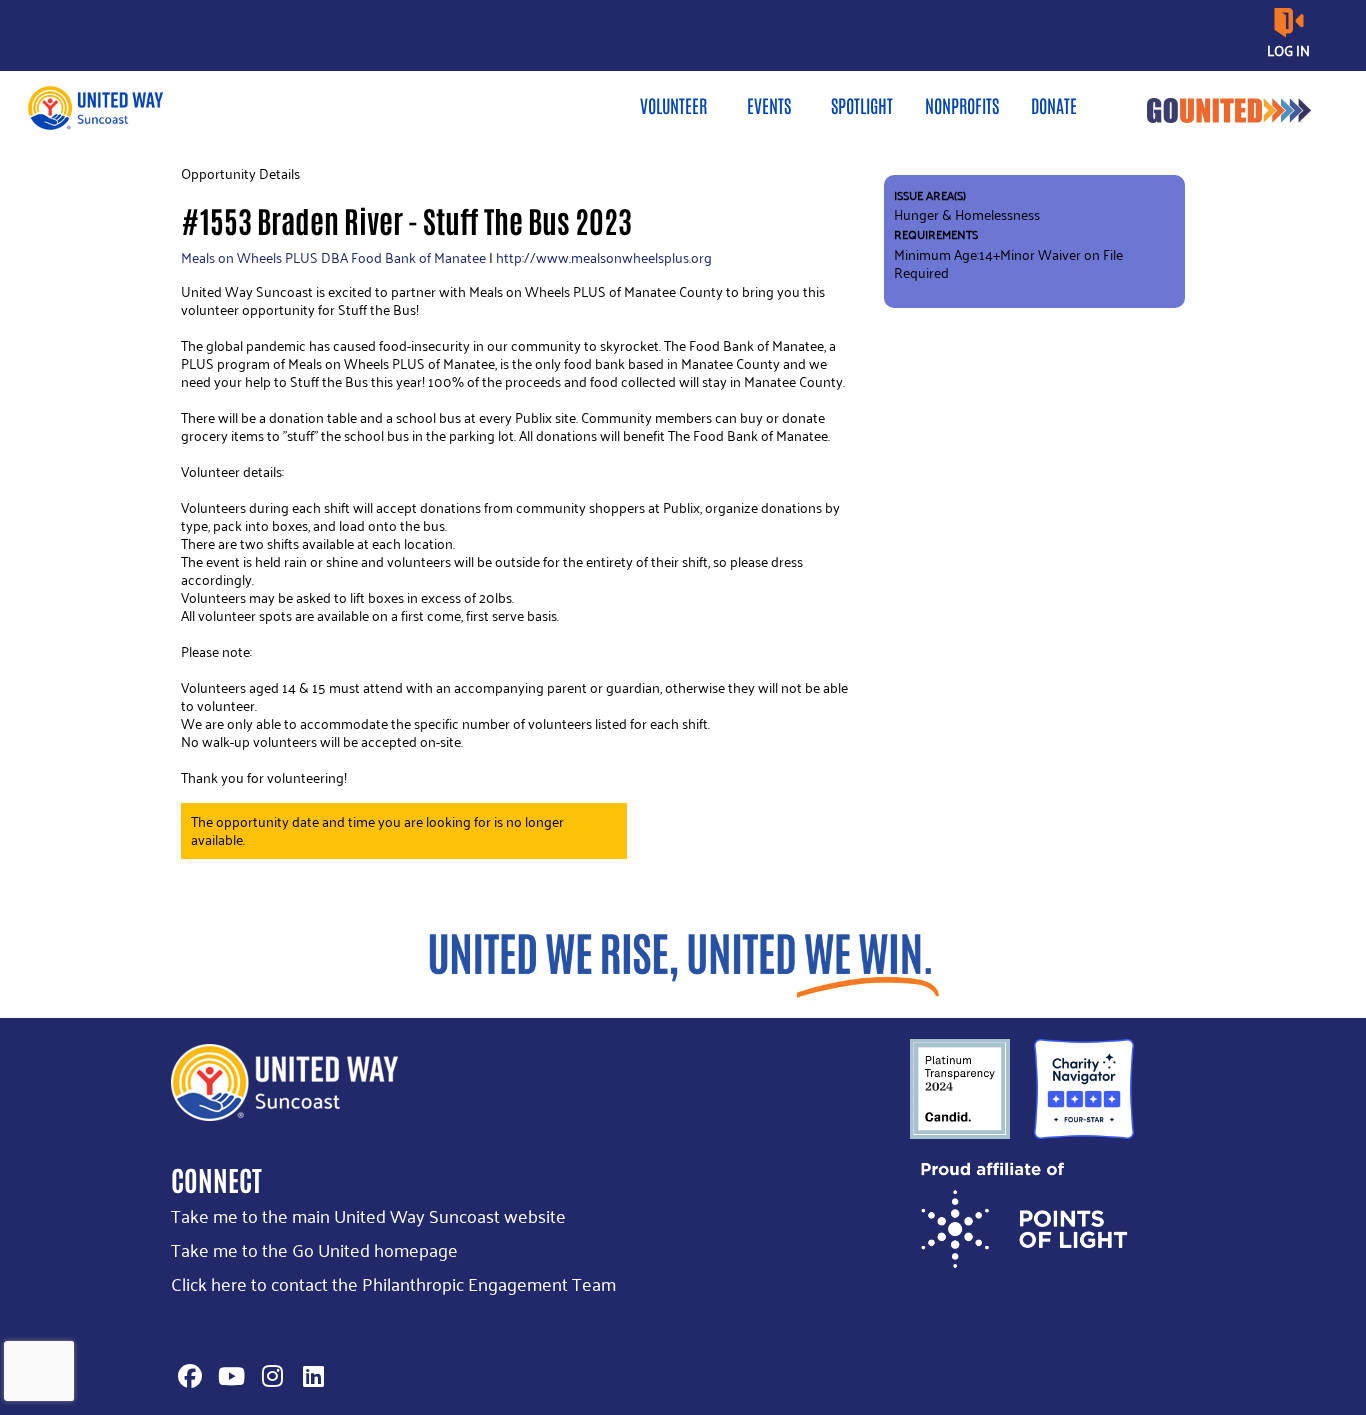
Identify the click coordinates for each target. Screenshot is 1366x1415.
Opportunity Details (240, 174)
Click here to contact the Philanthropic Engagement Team (393, 1283)
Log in (1288, 50)
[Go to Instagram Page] (269, 1376)
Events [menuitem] (769, 105)
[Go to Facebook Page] (187, 1376)
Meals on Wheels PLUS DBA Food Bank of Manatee (333, 257)
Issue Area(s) (930, 195)
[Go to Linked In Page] (310, 1376)
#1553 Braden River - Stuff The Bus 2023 (406, 219)
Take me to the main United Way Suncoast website (368, 1215)
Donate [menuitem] (1054, 105)
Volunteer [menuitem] (673, 105)
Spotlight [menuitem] (862, 105)
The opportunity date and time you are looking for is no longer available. (377, 830)
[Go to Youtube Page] (228, 1376)
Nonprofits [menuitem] (962, 105)
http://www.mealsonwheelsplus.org (604, 257)
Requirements (936, 234)
